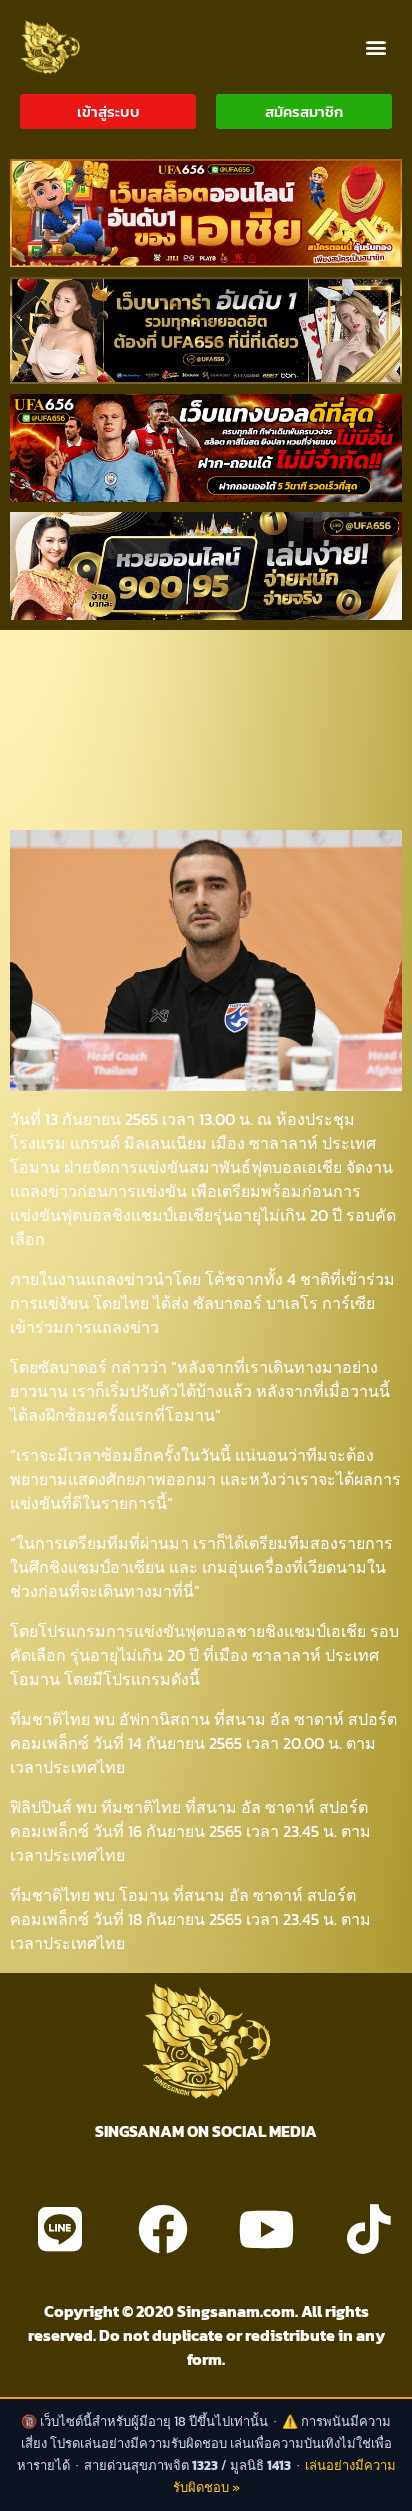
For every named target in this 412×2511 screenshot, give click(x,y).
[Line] (60, 2229)
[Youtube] (266, 2229)
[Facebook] (163, 2229)
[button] (375, 46)
